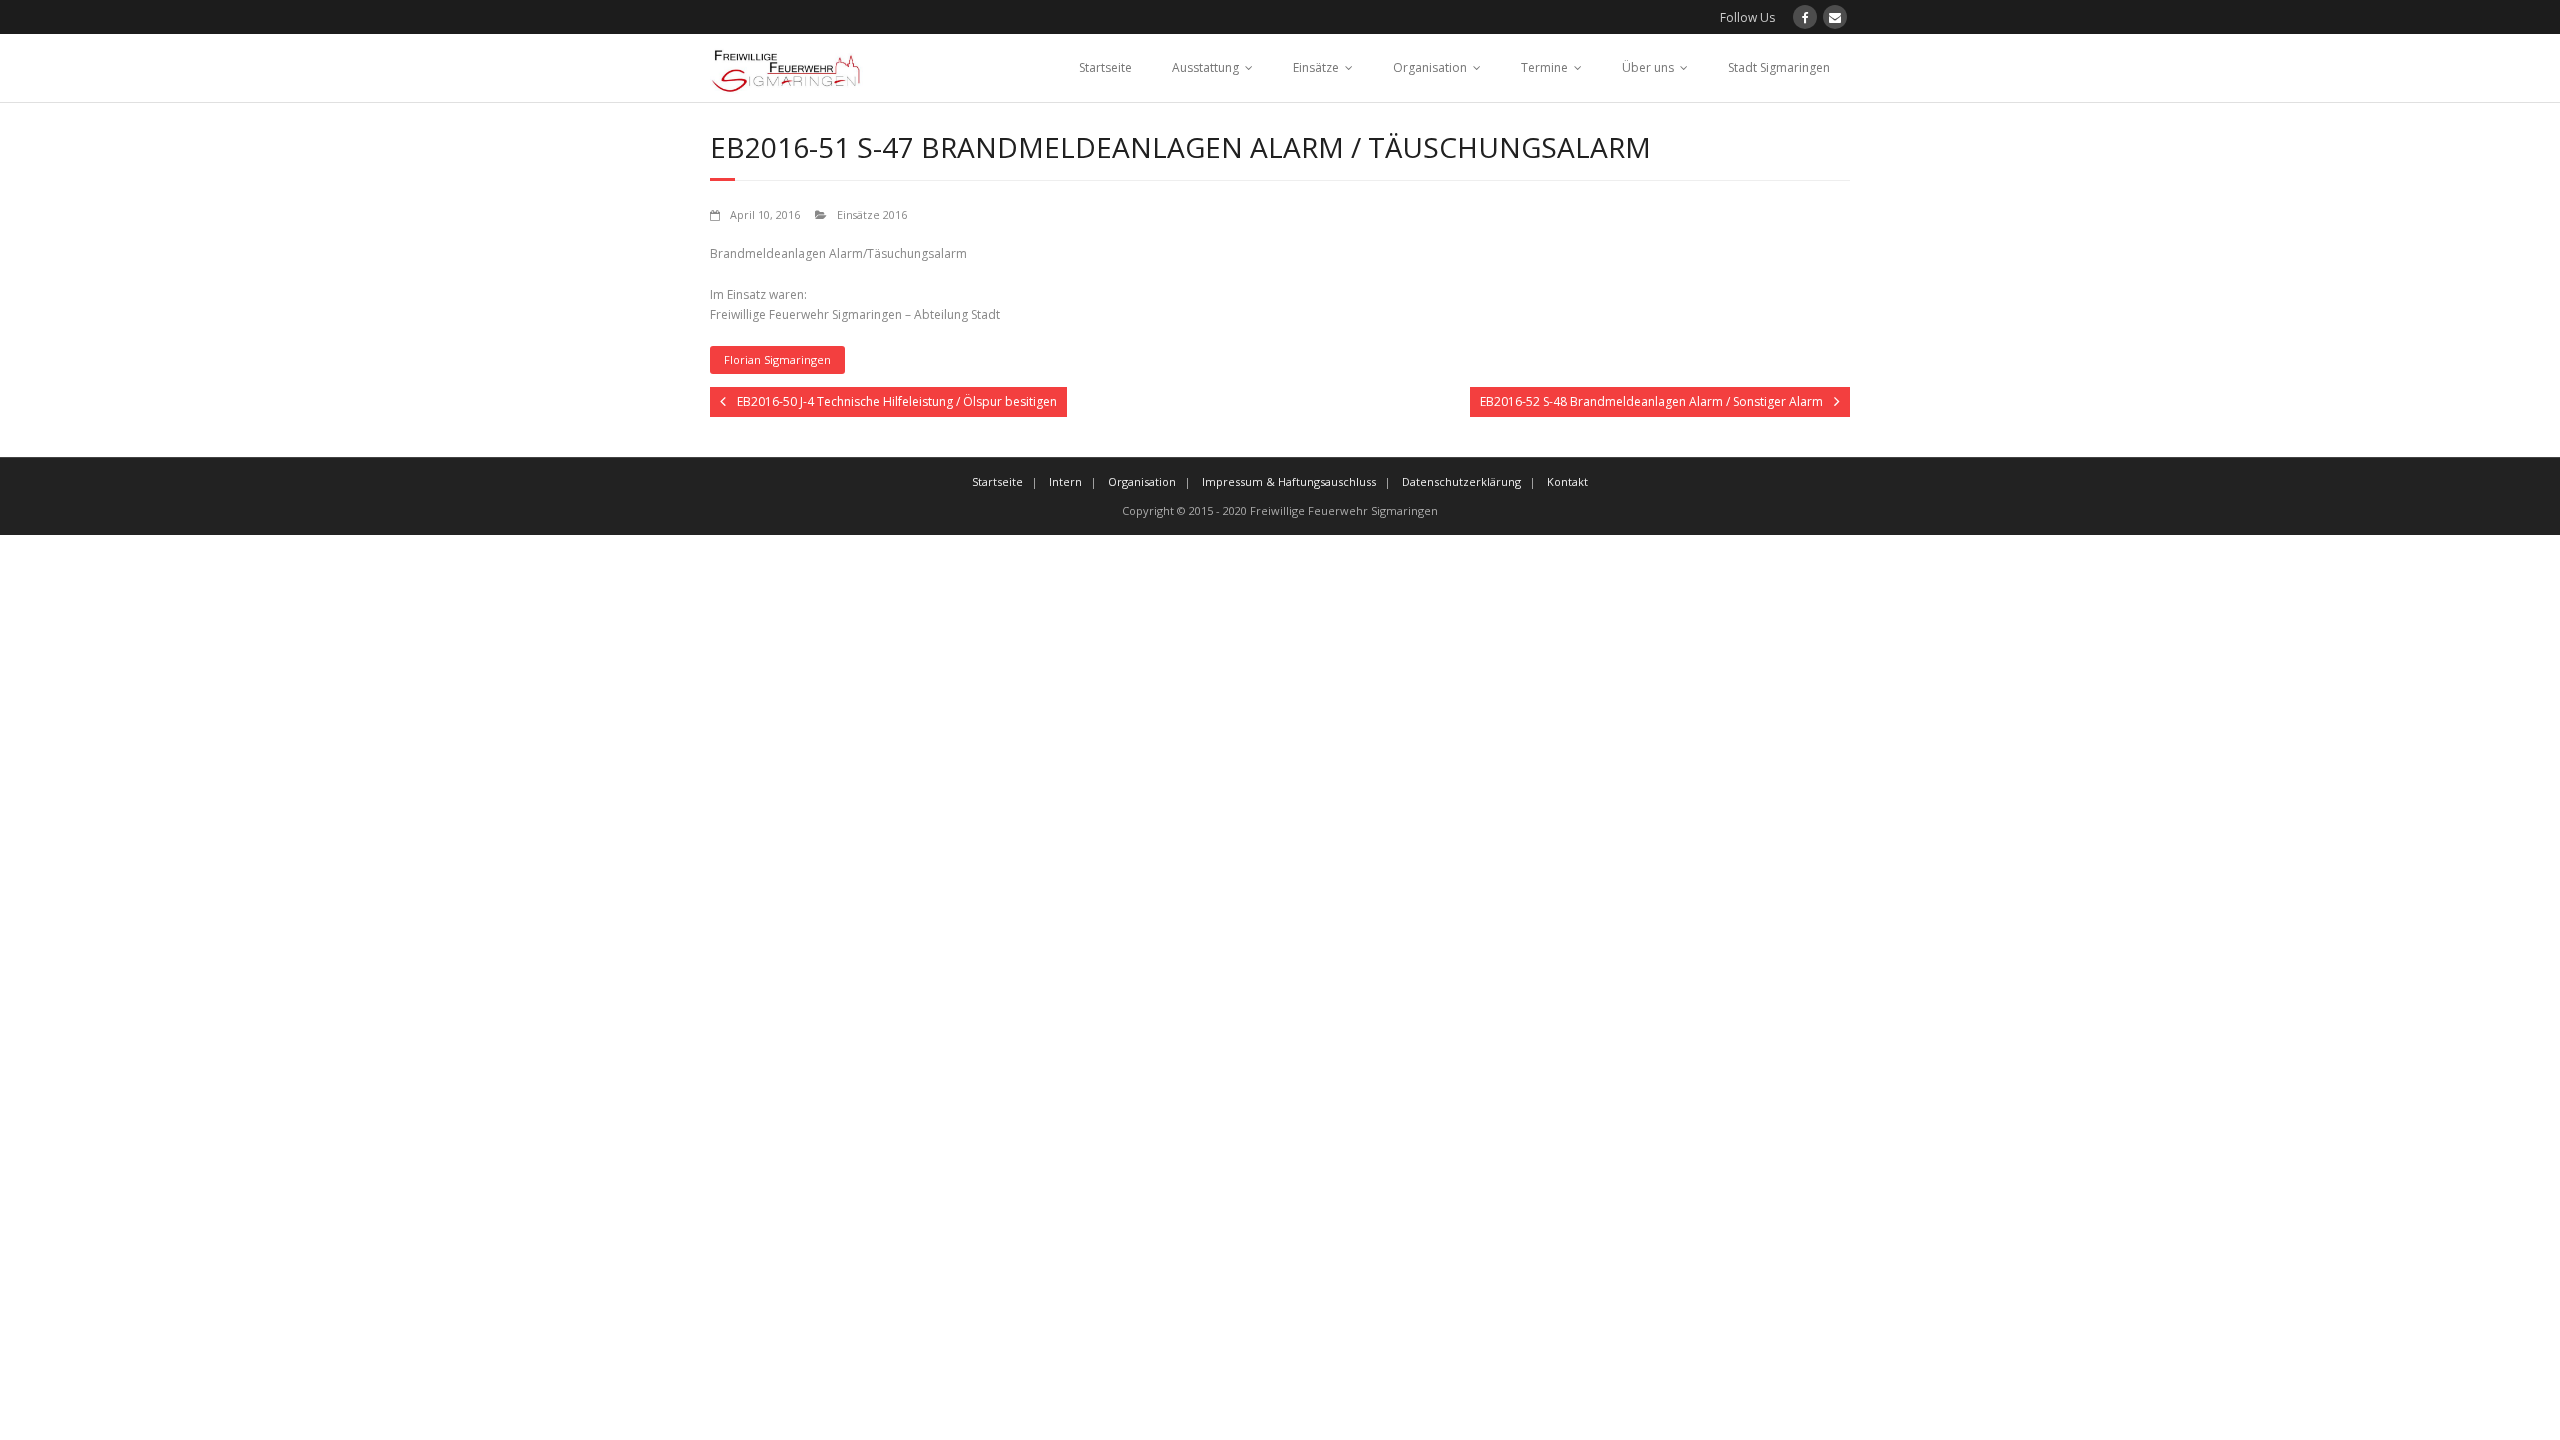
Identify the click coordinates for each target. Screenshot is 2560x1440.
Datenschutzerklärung (1461, 481)
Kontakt (1567, 481)
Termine (1544, 67)
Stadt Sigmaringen (1779, 67)
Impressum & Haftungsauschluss (1289, 481)
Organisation (1430, 67)
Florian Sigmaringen (777, 359)
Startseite (1105, 67)
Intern (1065, 481)
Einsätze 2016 (872, 214)
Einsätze (1316, 67)
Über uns (1648, 67)
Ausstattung (1205, 67)
